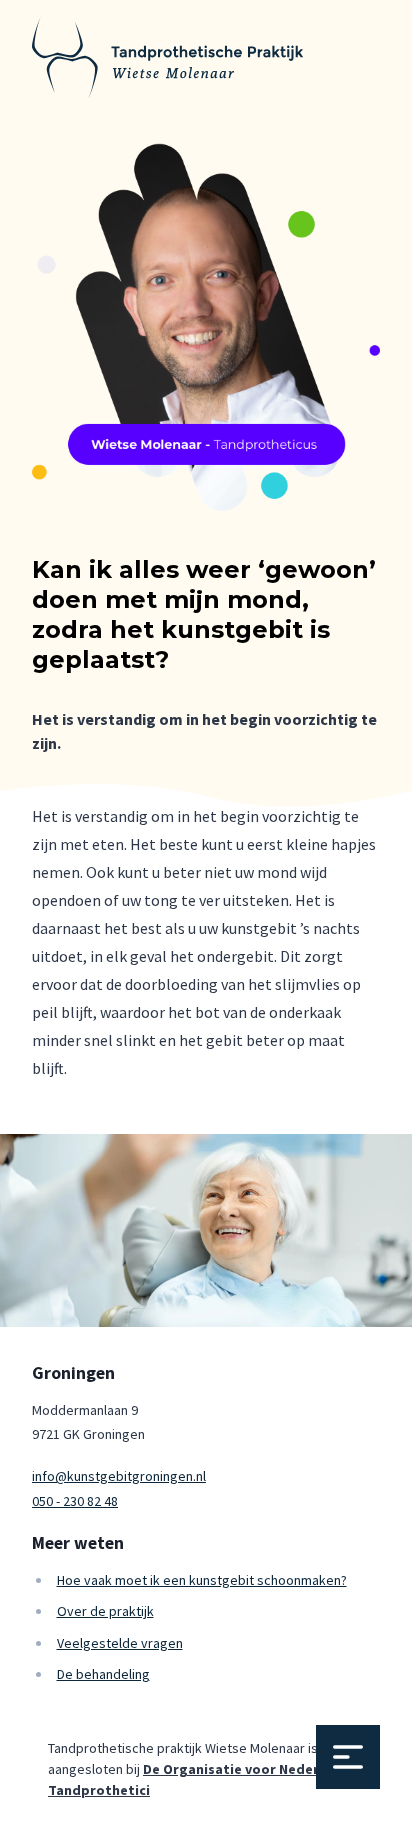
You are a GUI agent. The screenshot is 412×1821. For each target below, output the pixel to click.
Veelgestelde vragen (120, 1643)
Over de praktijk (105, 1611)
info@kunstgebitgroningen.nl (119, 1476)
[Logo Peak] (168, 57)
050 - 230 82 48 (75, 1501)
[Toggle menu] (348, 1757)
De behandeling (103, 1674)
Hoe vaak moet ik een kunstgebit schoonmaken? (202, 1580)
